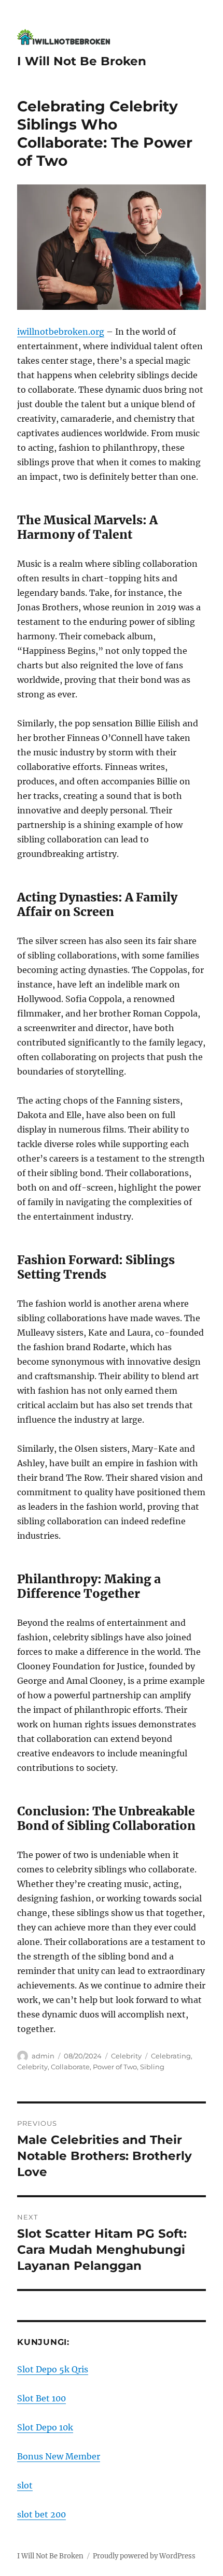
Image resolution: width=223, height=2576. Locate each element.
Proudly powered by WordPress (144, 2556)
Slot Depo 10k (45, 2427)
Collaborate (70, 2067)
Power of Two (115, 2067)
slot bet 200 (41, 2514)
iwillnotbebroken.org (61, 332)
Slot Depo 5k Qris (53, 2369)
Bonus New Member (59, 2456)
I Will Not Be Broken (82, 61)
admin (43, 2056)
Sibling (152, 2067)
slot (25, 2485)
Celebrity (126, 2056)
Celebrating (171, 2056)
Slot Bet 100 (41, 2398)
